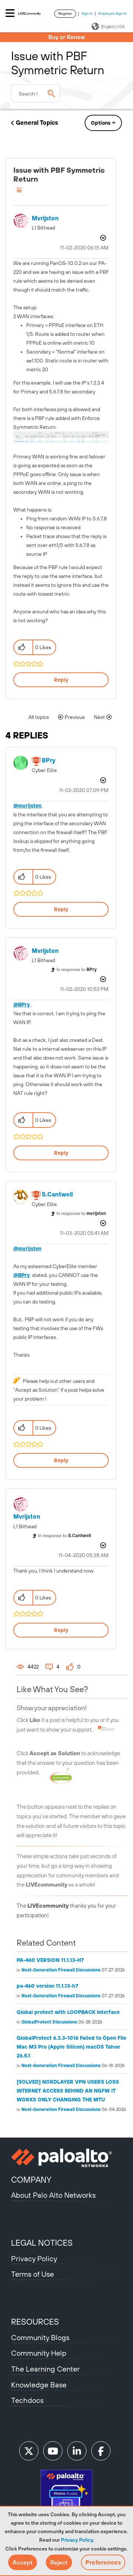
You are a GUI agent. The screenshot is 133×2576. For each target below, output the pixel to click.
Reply (61, 680)
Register (65, 13)
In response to (77, 970)
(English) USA (113, 27)
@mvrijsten (27, 806)
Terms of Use (33, 2274)
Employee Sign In (112, 13)
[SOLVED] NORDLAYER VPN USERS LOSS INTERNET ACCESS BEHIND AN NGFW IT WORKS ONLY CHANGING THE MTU (68, 2091)
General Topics (37, 123)
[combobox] (35, 93)
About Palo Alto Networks (53, 2195)
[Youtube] (53, 2451)
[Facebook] (101, 2451)
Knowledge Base (39, 2385)
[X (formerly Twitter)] (29, 2451)
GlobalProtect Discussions (49, 2022)
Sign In (87, 13)
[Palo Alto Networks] (66, 2158)
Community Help (39, 2353)
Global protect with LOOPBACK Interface (68, 2012)
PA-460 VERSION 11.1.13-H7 (50, 1960)
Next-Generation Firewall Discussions (61, 1970)
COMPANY (31, 2180)
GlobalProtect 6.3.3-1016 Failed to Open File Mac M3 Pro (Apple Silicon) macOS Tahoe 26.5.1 (71, 2047)
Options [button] (101, 123)
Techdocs (27, 2400)
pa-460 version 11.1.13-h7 (47, 1986)
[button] (23, 2562)
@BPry (22, 1005)
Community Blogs (40, 2337)
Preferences (103, 2562)
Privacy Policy (77, 2540)
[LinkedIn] (77, 2451)
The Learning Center (45, 2369)
